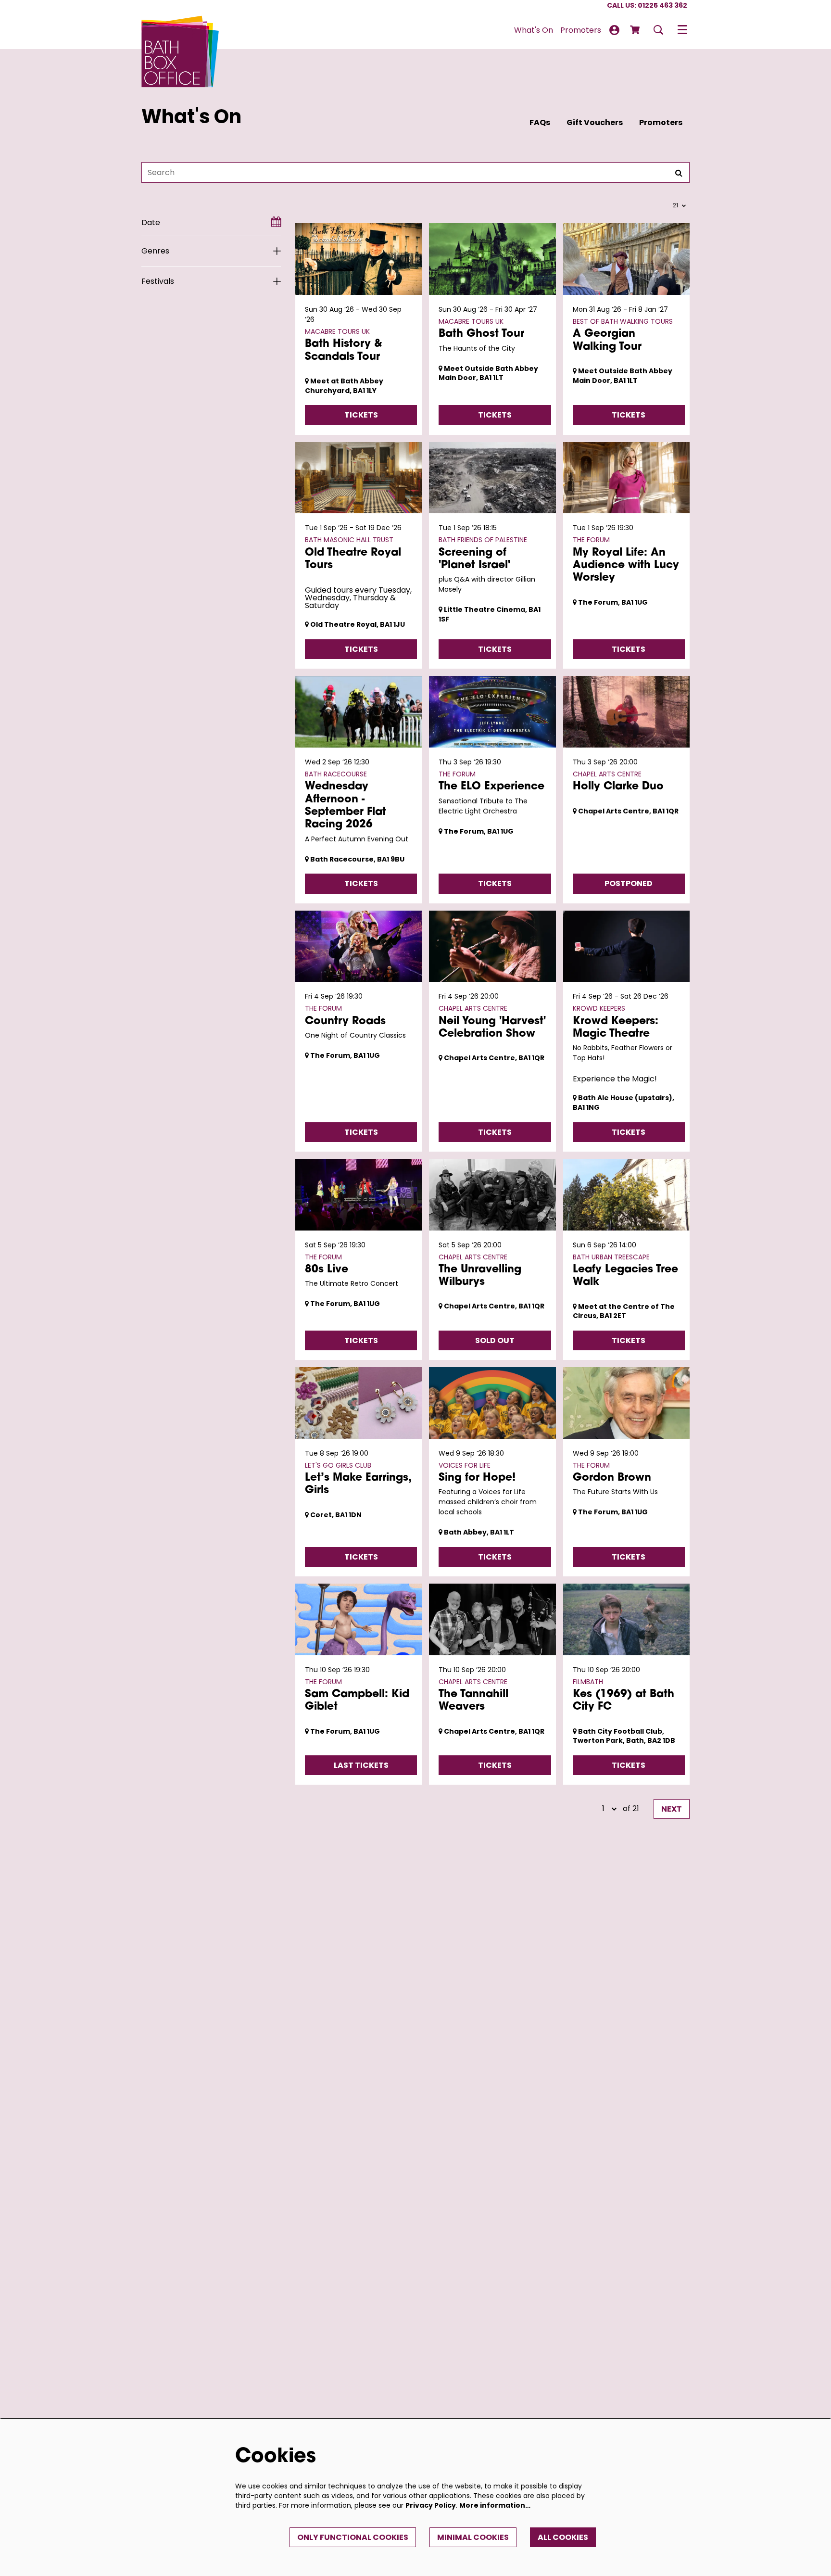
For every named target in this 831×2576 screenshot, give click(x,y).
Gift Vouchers (595, 122)
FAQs (540, 122)
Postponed (629, 883)
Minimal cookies (473, 2537)
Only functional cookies (353, 2537)
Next (672, 1809)
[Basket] (636, 30)
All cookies (563, 2537)
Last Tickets (361, 1765)
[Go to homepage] (180, 30)
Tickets (361, 415)
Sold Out (495, 1340)
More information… (495, 2505)
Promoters (661, 122)
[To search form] (658, 30)
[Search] (679, 172)
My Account (614, 30)
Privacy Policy (431, 2505)
